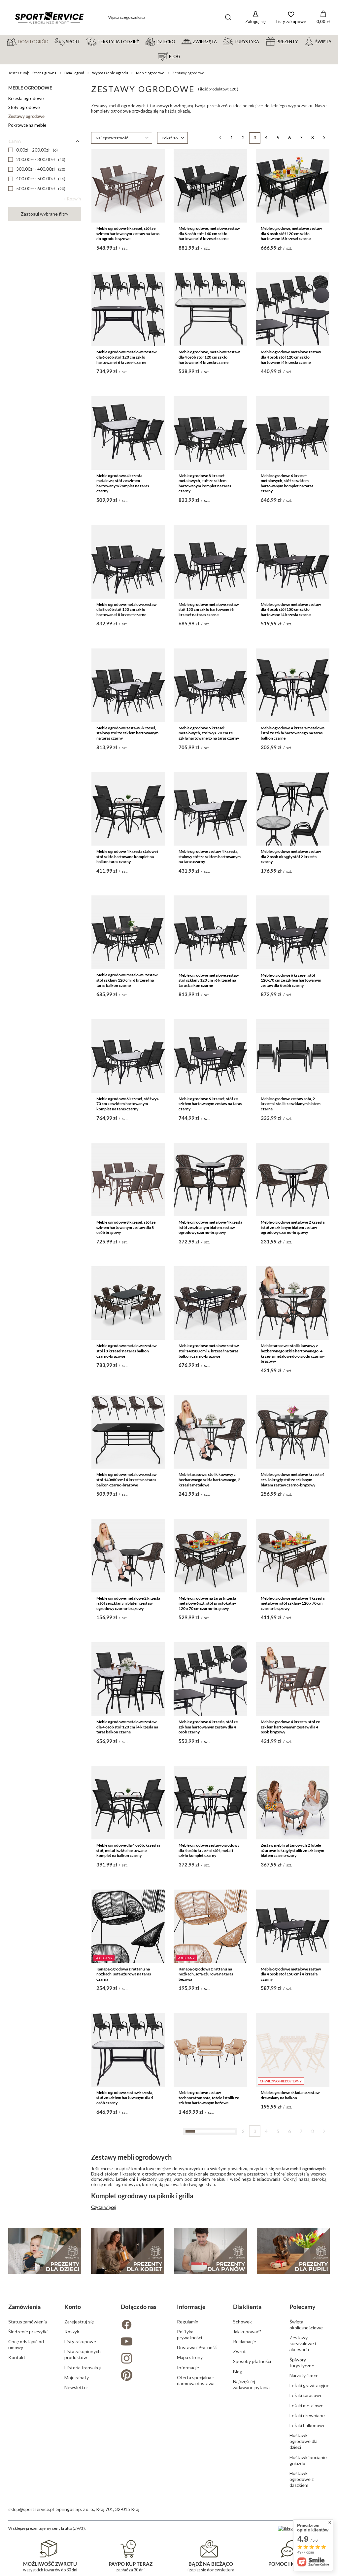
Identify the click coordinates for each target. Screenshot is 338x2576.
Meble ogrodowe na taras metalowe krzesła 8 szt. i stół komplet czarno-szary (209, 2473)
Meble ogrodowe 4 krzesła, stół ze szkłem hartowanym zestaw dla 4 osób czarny (208, 1727)
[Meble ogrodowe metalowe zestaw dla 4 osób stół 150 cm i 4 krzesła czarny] (293, 1926)
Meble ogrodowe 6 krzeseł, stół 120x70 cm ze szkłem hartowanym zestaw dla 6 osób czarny (291, 980)
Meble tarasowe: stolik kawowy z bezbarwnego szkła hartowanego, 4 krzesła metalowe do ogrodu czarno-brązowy (293, 1353)
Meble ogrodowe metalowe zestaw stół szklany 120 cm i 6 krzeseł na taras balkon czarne (209, 980)
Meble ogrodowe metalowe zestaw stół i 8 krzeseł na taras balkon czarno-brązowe (126, 1351)
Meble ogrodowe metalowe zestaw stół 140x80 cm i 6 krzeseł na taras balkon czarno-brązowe (209, 1351)
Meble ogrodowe (150, 73)
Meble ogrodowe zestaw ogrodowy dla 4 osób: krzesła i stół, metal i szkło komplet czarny (209, 1850)
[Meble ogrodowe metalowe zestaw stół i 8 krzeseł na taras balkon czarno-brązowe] (128, 1303)
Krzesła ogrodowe (26, 98)
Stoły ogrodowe (24, 107)
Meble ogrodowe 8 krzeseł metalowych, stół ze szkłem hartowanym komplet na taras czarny (205, 483)
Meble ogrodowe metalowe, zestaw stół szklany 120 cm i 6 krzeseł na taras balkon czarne (127, 980)
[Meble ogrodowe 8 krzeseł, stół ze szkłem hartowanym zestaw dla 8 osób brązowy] (128, 1180)
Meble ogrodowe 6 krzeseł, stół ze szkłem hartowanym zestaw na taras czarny (210, 1104)
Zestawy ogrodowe (26, 116)
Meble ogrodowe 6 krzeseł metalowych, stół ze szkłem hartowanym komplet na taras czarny (287, 483)
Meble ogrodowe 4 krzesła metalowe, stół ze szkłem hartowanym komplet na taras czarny (123, 483)
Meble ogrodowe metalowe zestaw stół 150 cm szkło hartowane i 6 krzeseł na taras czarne (209, 609)
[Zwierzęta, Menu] (220, 41)
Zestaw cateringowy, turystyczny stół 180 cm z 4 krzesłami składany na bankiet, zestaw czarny (127, 2221)
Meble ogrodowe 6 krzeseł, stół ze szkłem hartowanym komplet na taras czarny (290, 2473)
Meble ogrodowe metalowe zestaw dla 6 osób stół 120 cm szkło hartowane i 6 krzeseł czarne (126, 357)
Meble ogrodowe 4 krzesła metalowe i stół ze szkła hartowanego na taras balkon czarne (293, 733)
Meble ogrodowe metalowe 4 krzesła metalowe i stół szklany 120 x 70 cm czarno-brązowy (293, 1603)
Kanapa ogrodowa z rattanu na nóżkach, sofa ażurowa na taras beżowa (206, 1974)
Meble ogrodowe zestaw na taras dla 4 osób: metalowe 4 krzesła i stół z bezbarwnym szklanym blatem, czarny (292, 2348)
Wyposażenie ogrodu (110, 73)
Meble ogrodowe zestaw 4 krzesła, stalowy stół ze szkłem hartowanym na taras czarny (210, 856)
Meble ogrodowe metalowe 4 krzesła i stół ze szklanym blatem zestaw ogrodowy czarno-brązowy (210, 1227)
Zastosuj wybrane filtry (45, 214)
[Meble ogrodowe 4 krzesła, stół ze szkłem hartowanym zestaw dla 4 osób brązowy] (293, 1679)
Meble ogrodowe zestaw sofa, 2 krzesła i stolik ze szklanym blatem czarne (291, 1104)
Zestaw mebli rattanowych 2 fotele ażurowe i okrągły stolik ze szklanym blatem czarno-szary (292, 1850)
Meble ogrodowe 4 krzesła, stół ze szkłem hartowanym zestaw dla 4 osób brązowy (290, 1727)
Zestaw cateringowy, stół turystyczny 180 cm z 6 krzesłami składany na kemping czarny (208, 2221)
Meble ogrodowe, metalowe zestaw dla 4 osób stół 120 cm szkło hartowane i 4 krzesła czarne (209, 357)
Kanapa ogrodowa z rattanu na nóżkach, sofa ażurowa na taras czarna (124, 1974)
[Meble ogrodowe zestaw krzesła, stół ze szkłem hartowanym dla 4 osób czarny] (128, 2050)
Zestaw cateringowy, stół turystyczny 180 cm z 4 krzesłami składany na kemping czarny (290, 2221)
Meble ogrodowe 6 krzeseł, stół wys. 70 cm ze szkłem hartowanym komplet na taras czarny (128, 1104)
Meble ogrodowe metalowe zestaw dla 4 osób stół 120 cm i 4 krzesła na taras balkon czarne (127, 1727)
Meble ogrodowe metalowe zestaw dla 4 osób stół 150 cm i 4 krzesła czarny (291, 1974)
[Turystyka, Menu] (262, 41)
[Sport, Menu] (83, 41)
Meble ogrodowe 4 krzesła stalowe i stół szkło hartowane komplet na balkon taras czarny (127, 856)
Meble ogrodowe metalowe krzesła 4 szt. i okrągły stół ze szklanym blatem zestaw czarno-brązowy (293, 1479)
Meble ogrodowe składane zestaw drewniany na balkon (290, 2095)
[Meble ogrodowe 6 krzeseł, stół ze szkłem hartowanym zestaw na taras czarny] (210, 1056)
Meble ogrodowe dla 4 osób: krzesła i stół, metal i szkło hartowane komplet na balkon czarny (128, 1850)
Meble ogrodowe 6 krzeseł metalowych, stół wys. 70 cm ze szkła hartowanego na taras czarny (209, 733)
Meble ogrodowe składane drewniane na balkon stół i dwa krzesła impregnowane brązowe (124, 2473)
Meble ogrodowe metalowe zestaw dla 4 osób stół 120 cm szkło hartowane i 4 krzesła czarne (291, 357)
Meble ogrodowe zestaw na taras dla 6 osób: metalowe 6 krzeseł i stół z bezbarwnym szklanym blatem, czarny (210, 2348)
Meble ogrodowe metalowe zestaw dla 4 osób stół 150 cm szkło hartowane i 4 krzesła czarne (291, 609)
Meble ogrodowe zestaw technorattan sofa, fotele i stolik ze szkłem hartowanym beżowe (209, 2098)
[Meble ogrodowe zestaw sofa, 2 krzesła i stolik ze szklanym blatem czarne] (293, 1056)
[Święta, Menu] (334, 41)
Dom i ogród (74, 73)
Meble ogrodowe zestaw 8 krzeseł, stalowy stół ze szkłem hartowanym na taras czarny (127, 733)
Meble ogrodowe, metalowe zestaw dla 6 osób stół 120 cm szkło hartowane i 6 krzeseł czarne (291, 233)
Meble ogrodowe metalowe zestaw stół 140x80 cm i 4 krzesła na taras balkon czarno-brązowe (126, 1479)
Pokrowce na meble (27, 125)
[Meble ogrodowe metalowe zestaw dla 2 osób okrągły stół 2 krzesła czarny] (293, 809)
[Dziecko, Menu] (178, 41)
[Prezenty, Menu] (301, 41)
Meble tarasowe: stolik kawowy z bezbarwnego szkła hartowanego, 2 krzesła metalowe (209, 1479)
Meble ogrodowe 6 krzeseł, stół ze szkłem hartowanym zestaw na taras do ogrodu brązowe (128, 233)
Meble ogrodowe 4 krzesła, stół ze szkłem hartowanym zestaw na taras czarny (128, 2345)
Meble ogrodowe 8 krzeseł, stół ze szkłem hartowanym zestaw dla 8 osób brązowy (126, 1227)
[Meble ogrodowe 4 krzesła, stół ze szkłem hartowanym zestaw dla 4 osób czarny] (210, 1679)
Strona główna (44, 73)
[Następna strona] (324, 138)
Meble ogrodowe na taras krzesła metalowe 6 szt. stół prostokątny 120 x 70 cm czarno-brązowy (207, 1603)
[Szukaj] (228, 17)
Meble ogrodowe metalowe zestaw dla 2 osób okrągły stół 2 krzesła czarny (291, 856)
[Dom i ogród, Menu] (51, 41)
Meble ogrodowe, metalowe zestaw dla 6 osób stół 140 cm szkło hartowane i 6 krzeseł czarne (209, 233)
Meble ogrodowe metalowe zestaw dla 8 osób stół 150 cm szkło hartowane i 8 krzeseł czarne (126, 609)
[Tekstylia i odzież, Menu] (142, 41)
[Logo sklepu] (49, 17)
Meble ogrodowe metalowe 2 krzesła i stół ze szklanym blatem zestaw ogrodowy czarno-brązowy (293, 1227)
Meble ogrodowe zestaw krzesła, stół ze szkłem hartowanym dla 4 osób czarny (125, 2098)
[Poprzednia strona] (220, 138)
